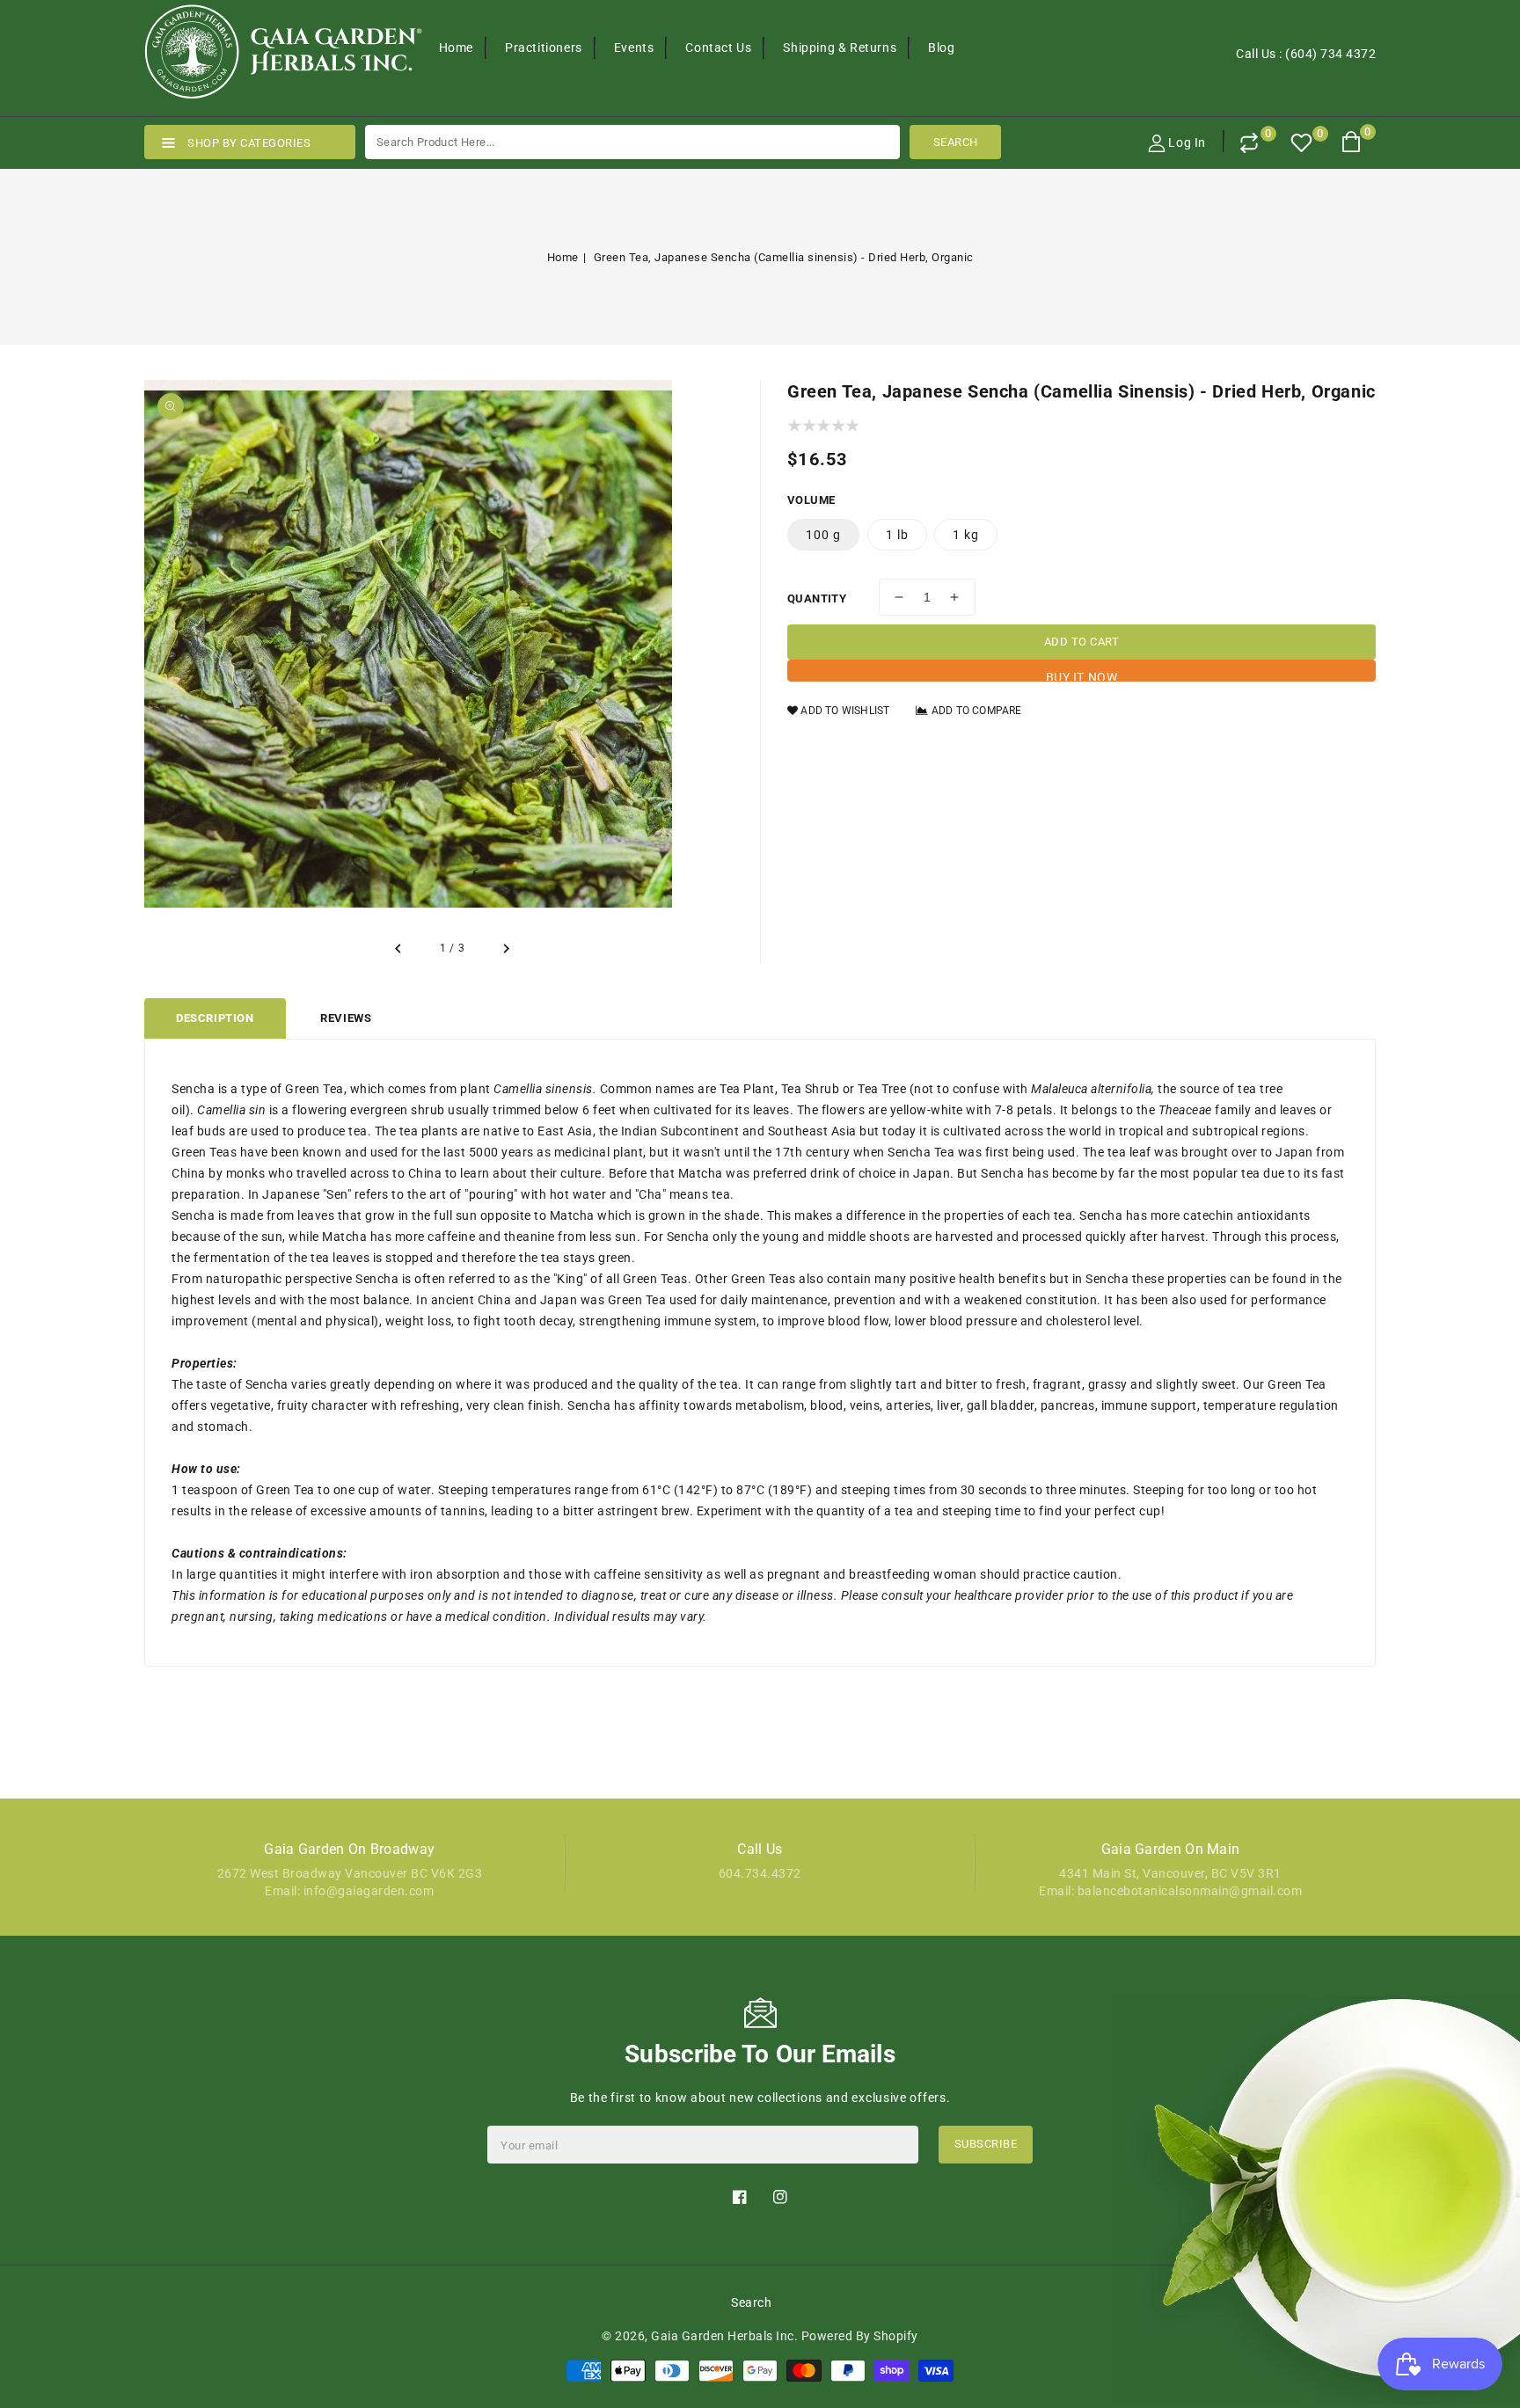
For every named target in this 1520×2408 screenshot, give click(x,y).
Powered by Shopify (860, 2336)
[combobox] (632, 142)
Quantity (817, 598)
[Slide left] (399, 949)
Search (751, 2302)
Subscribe (986, 2144)
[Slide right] (505, 949)
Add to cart (1082, 642)
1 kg (966, 535)
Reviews (346, 1018)
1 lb (897, 535)
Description (215, 1018)
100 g (823, 535)
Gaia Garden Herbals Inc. (724, 2336)
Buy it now (1082, 676)
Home (563, 257)
